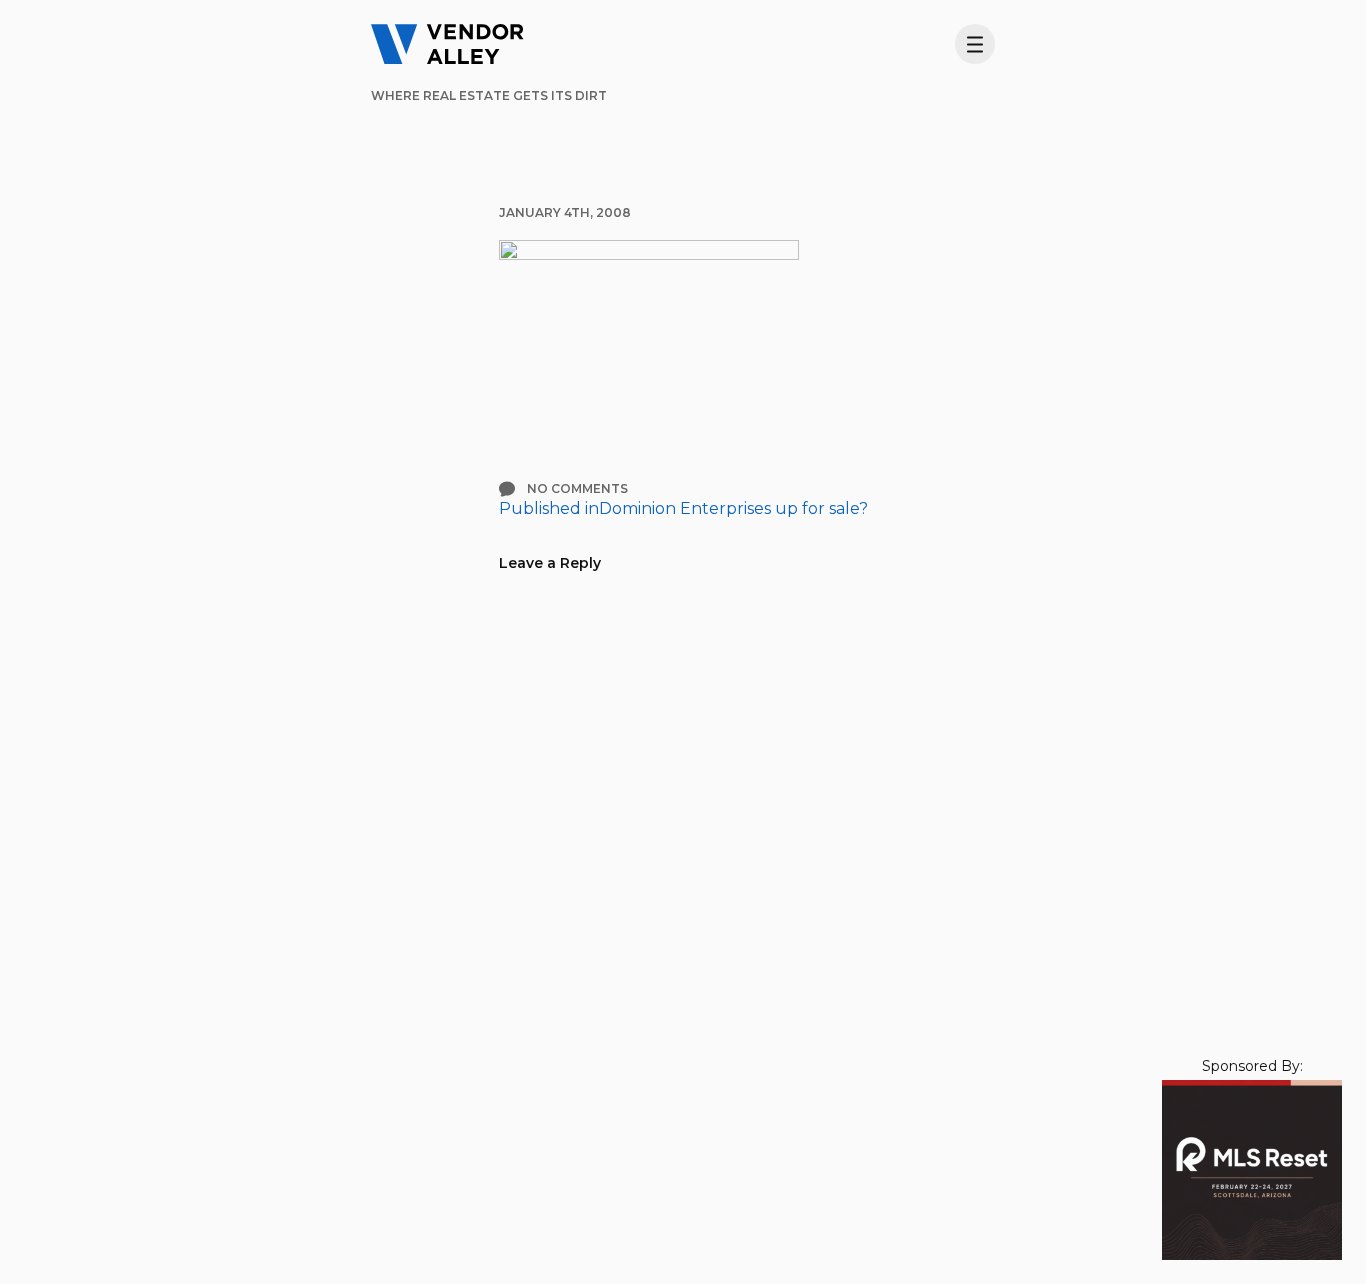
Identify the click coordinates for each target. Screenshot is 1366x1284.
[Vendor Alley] (447, 44)
